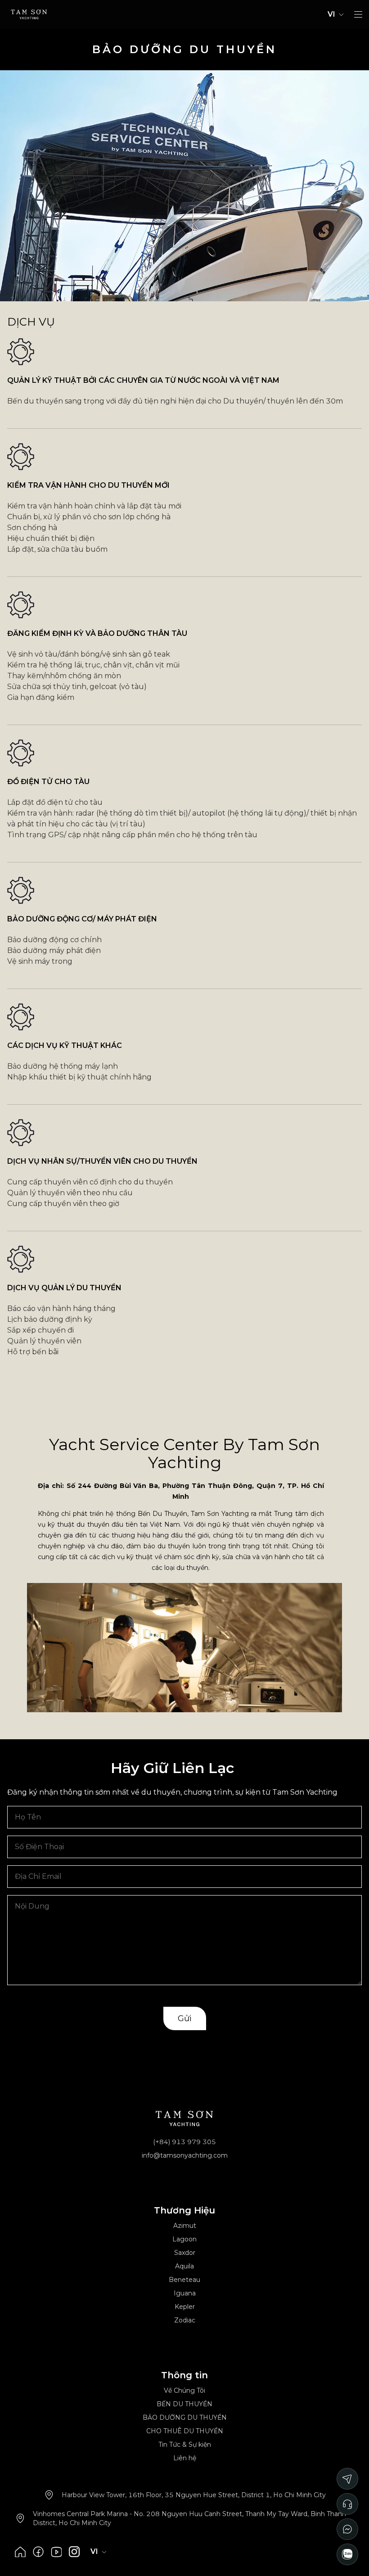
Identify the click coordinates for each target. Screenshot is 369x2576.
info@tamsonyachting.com (185, 2155)
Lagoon (184, 2239)
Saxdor (185, 2253)
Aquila (184, 2266)
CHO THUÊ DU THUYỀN (185, 2431)
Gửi (185, 2018)
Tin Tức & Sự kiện (185, 2444)
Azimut (185, 2226)
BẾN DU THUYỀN (184, 2404)
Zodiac (185, 2320)
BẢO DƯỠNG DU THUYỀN (185, 2417)
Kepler (185, 2307)
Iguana (185, 2293)
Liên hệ (185, 2458)
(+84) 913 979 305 (184, 2142)
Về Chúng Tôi (184, 2390)
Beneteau (184, 2280)
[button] (358, 14)
